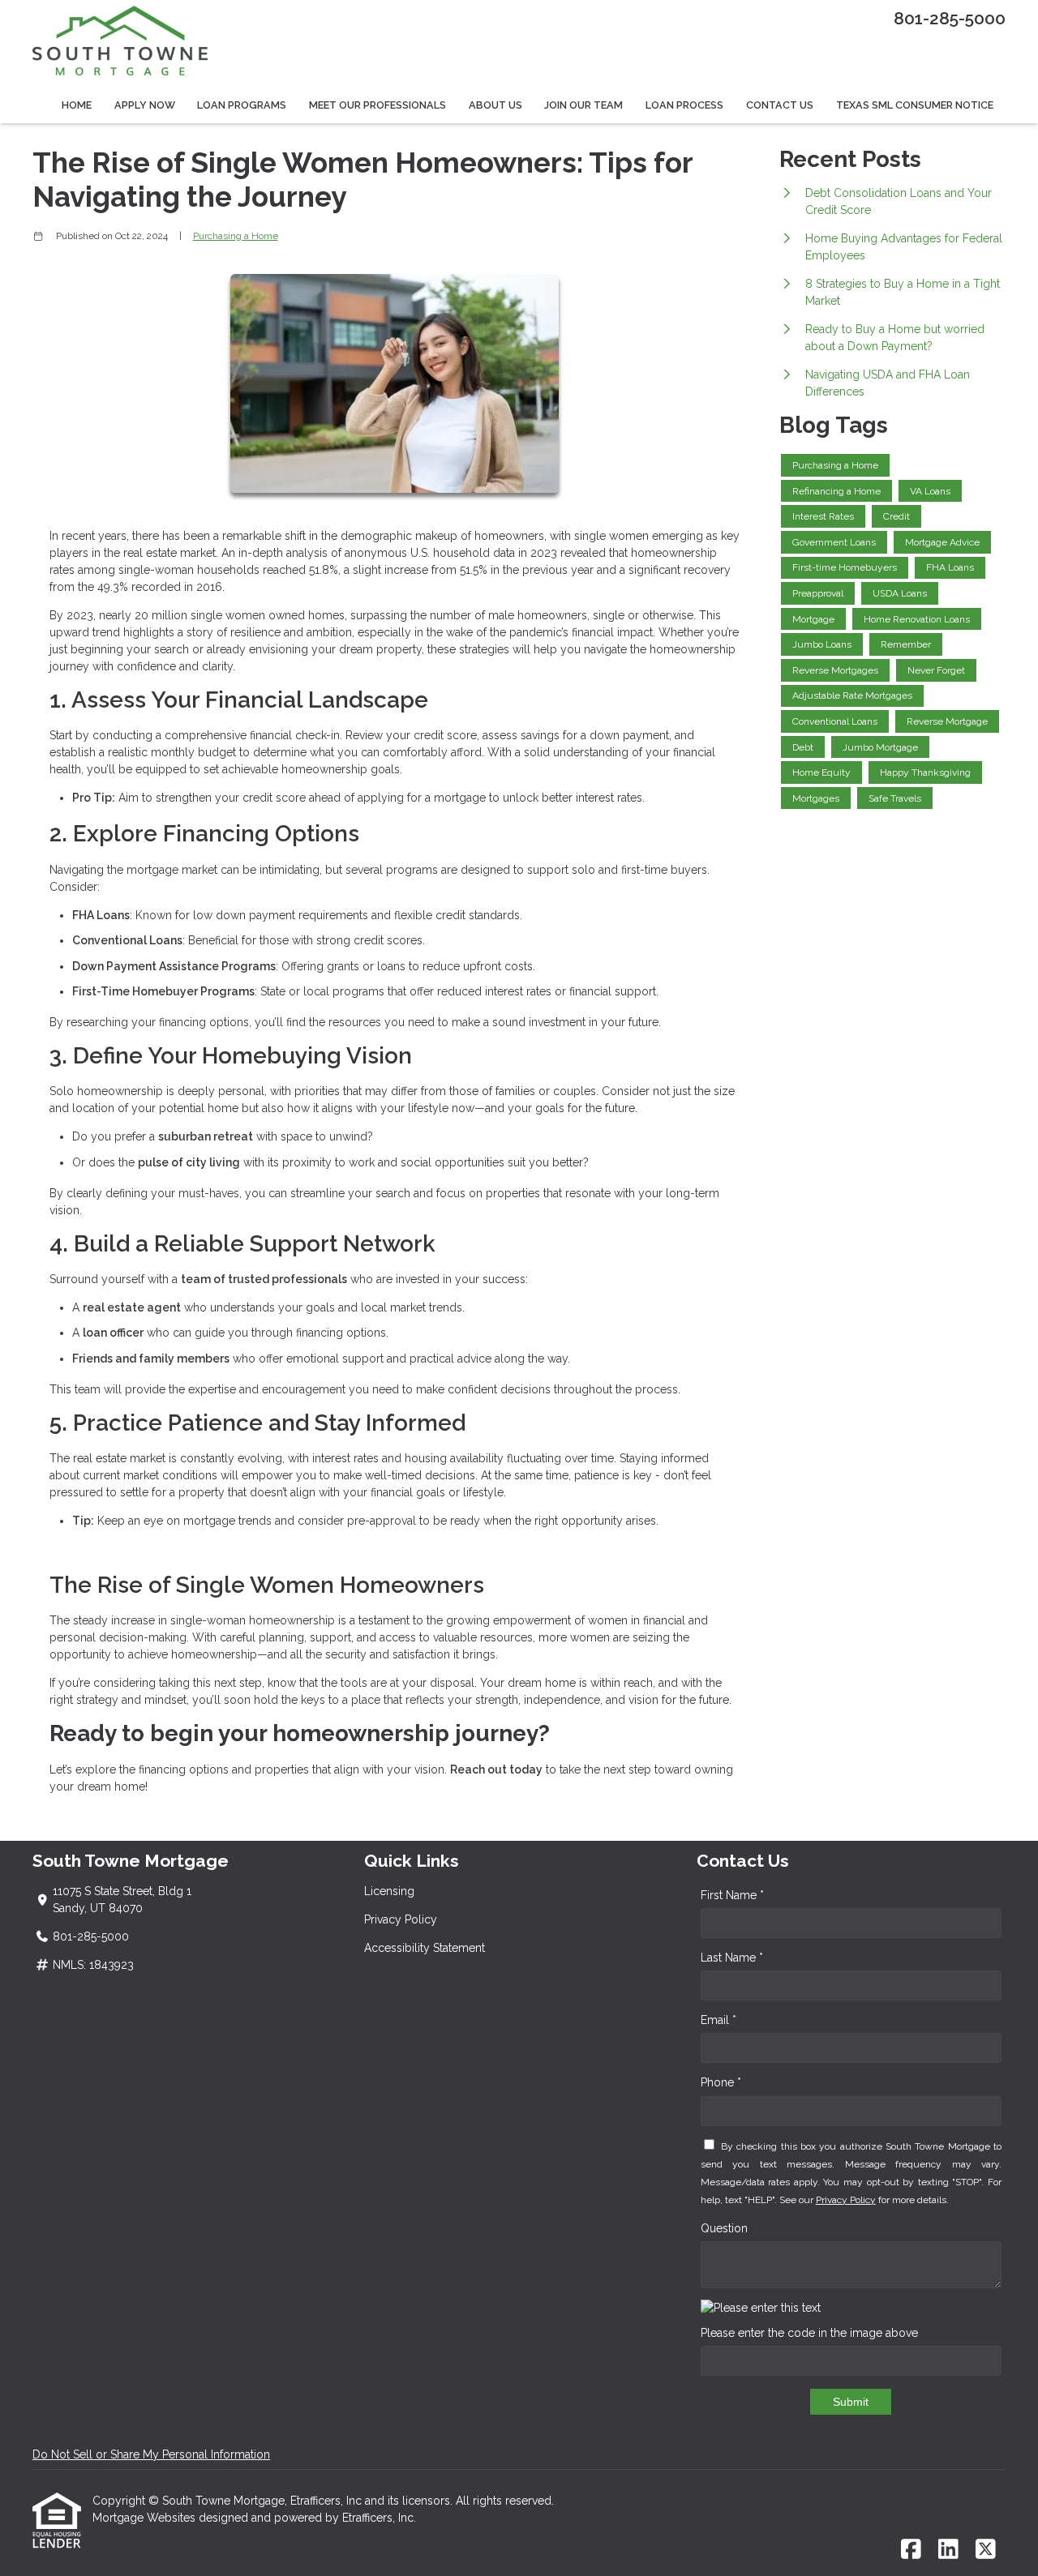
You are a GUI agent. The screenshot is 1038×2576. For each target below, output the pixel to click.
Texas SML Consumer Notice (915, 105)
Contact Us (780, 105)
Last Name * (732, 1958)
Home (77, 105)
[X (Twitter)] (986, 2550)
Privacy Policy (401, 1919)
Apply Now (145, 105)
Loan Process (684, 105)
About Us (495, 105)
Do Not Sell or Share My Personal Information (151, 2454)
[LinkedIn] (948, 2550)
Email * (718, 2020)
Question (724, 2228)
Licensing (389, 1891)
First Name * (732, 1895)
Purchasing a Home (236, 236)
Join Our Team (583, 105)
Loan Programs (242, 105)
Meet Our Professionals (377, 105)
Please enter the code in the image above (809, 2333)
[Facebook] (911, 2550)
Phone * (721, 2082)
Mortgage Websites (146, 2518)
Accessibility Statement (425, 1948)
